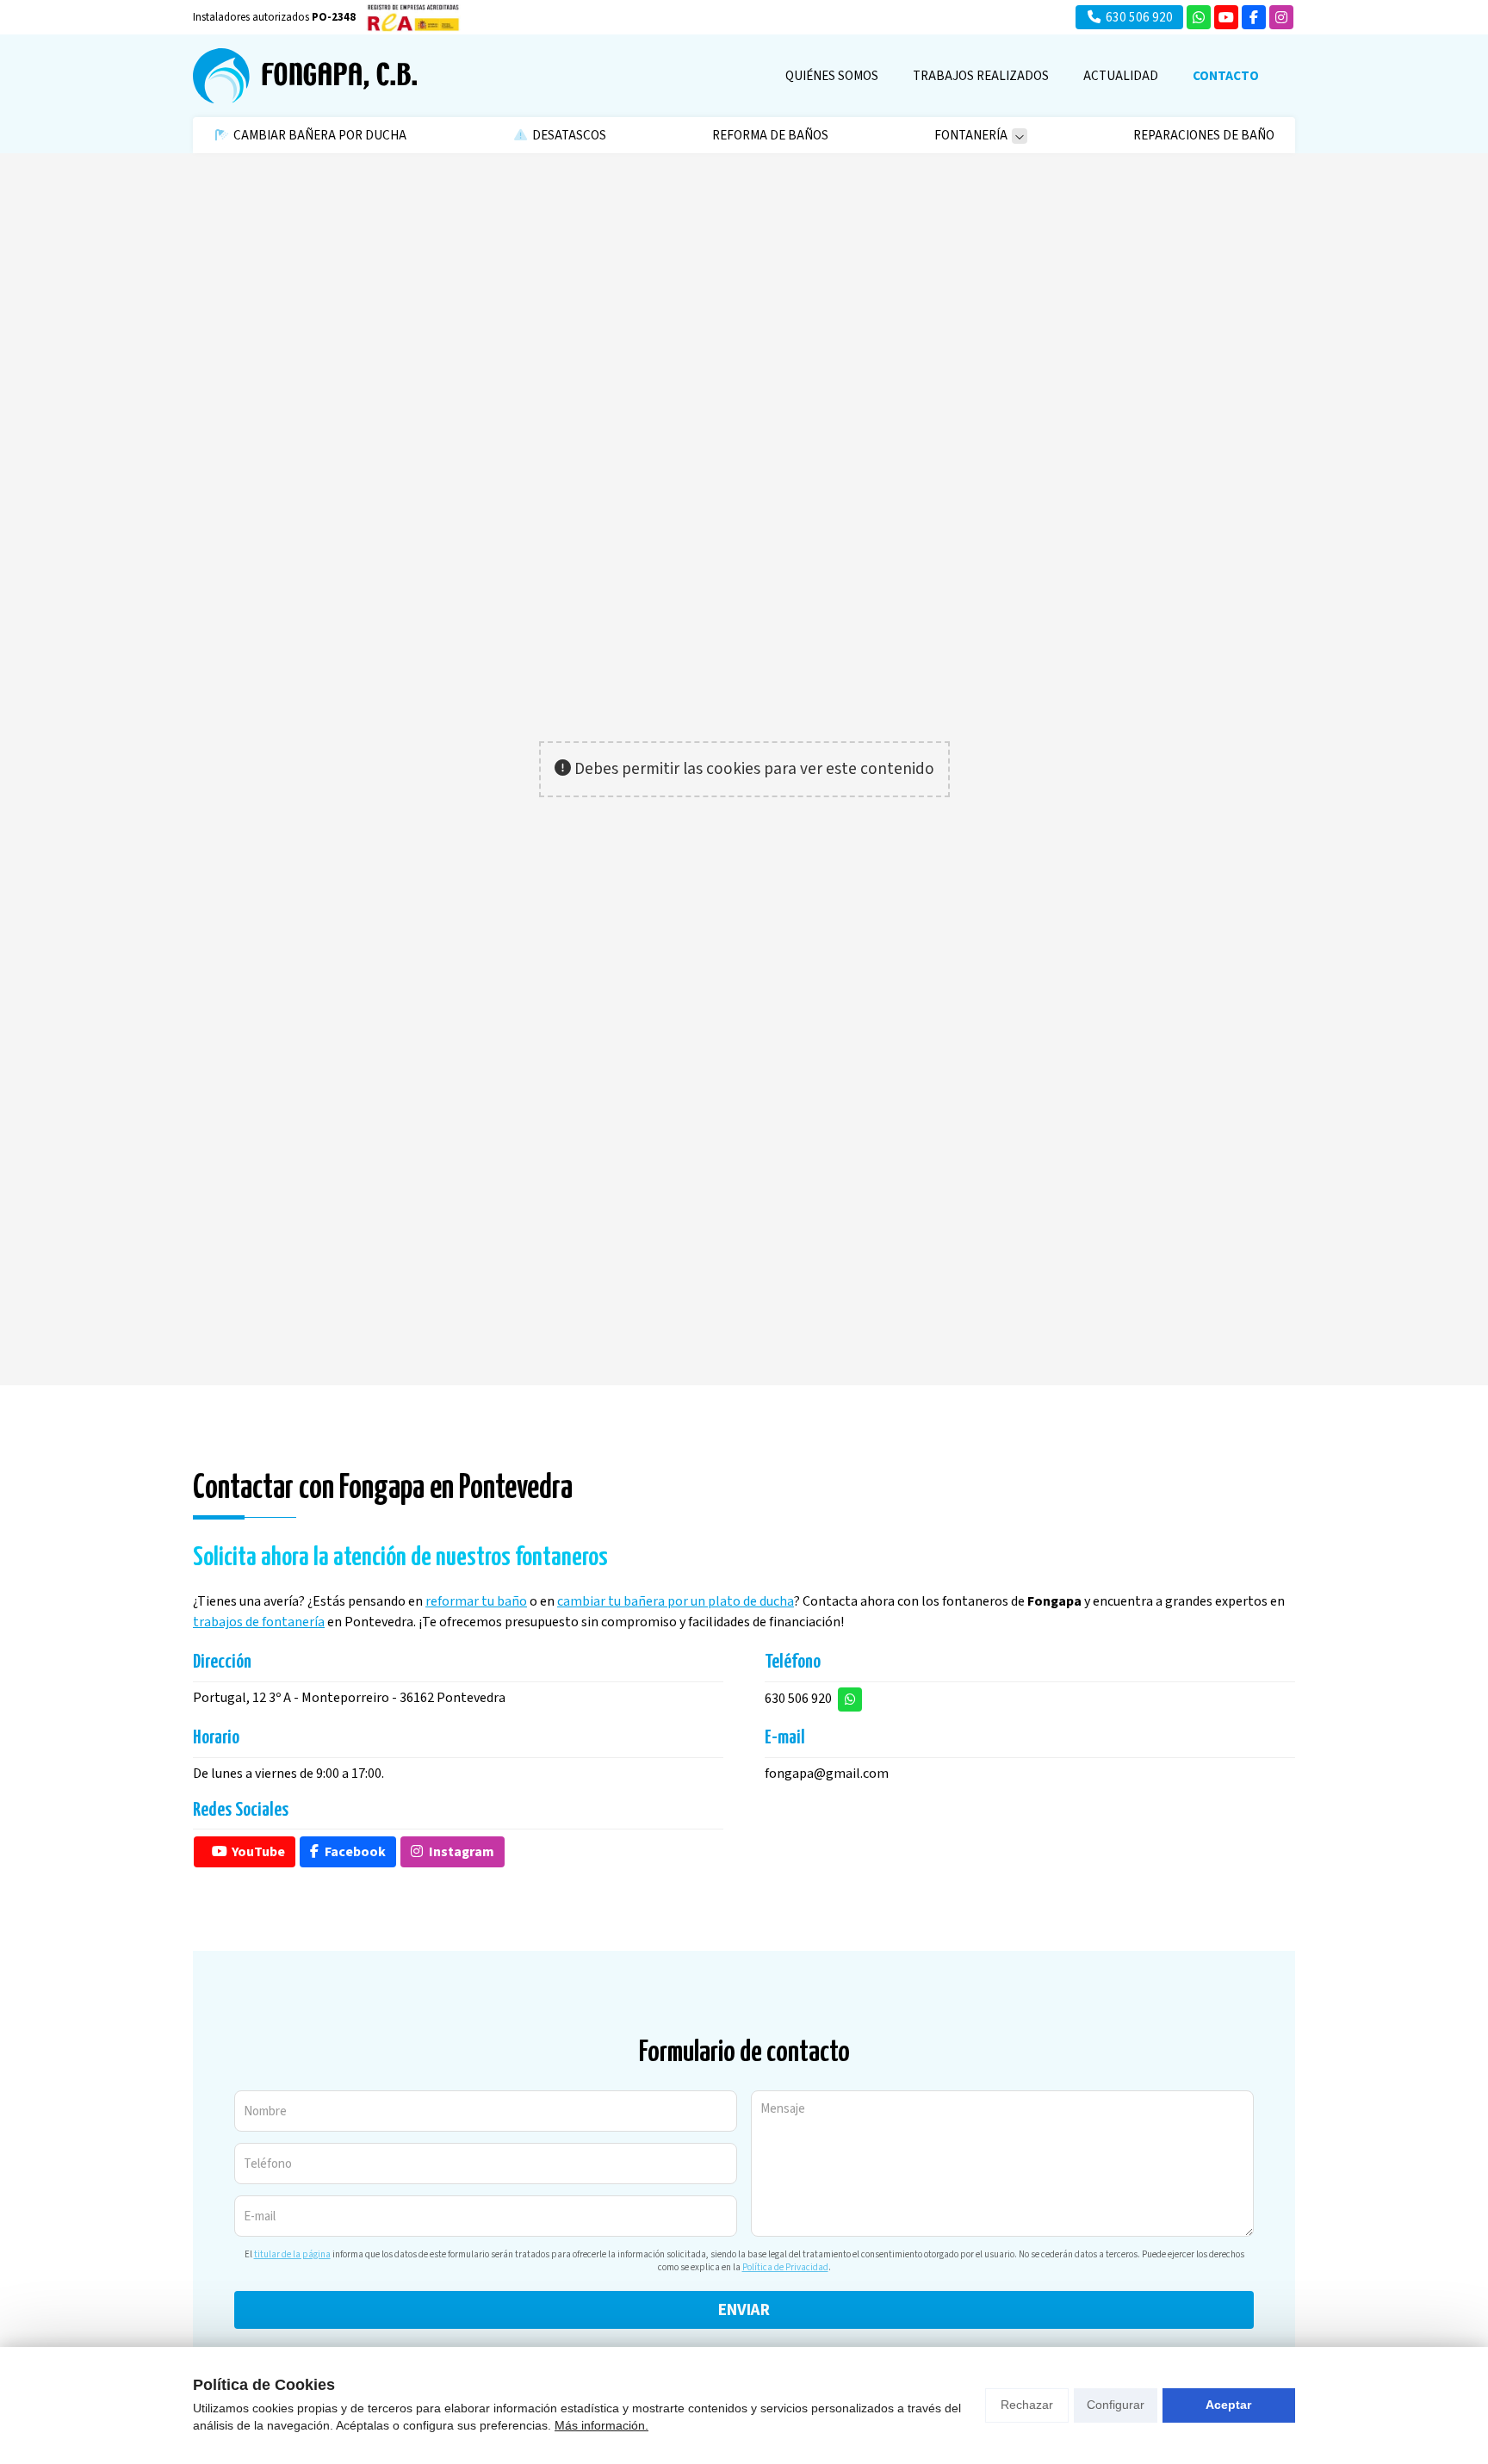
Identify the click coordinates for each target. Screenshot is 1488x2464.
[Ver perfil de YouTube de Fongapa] (1226, 17)
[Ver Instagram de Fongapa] (1281, 17)
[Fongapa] (305, 76)
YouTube (258, 1852)
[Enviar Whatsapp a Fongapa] (1199, 17)
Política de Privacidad (785, 2267)
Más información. (601, 2425)
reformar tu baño (476, 1601)
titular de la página (292, 2254)
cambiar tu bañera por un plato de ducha (676, 1601)
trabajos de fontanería (259, 1622)
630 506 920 (798, 1699)
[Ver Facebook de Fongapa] (1254, 17)
